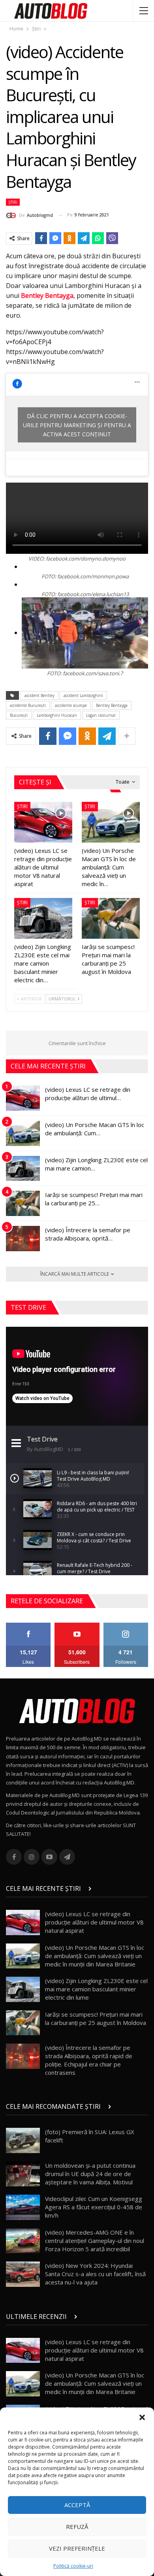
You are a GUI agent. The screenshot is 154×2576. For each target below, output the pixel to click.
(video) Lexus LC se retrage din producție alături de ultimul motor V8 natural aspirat (94, 1922)
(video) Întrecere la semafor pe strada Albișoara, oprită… (88, 1234)
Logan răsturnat (101, 715)
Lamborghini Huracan (57, 715)
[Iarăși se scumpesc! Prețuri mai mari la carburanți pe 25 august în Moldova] (111, 918)
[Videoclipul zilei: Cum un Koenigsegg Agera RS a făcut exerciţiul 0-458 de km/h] (23, 2207)
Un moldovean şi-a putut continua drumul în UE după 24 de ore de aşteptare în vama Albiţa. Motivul (90, 2174)
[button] (142, 2417)
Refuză (77, 2527)
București (19, 715)
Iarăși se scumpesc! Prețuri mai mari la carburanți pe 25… (94, 1199)
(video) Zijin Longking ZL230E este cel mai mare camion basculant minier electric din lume (96, 1989)
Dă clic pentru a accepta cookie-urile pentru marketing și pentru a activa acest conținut (77, 425)
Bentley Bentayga (47, 295)
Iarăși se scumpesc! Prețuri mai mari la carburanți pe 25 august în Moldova (96, 2018)
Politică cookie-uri (73, 2566)
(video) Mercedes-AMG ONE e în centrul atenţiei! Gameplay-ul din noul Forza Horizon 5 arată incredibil (95, 2241)
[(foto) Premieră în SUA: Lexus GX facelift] (23, 2140)
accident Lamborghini (83, 695)
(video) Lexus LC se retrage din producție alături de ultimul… (88, 1094)
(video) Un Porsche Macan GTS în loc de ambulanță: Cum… (95, 1129)
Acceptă (77, 2505)
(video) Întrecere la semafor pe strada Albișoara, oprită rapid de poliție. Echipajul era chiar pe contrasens (89, 2060)
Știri (13, 202)
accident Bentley (39, 695)
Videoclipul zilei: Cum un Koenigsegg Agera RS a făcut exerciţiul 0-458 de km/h (94, 2207)
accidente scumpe (71, 705)
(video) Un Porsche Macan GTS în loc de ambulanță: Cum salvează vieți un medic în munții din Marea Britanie (95, 1956)
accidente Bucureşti (28, 705)
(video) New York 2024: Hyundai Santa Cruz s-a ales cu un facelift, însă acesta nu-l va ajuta (95, 2274)
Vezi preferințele (77, 2548)
